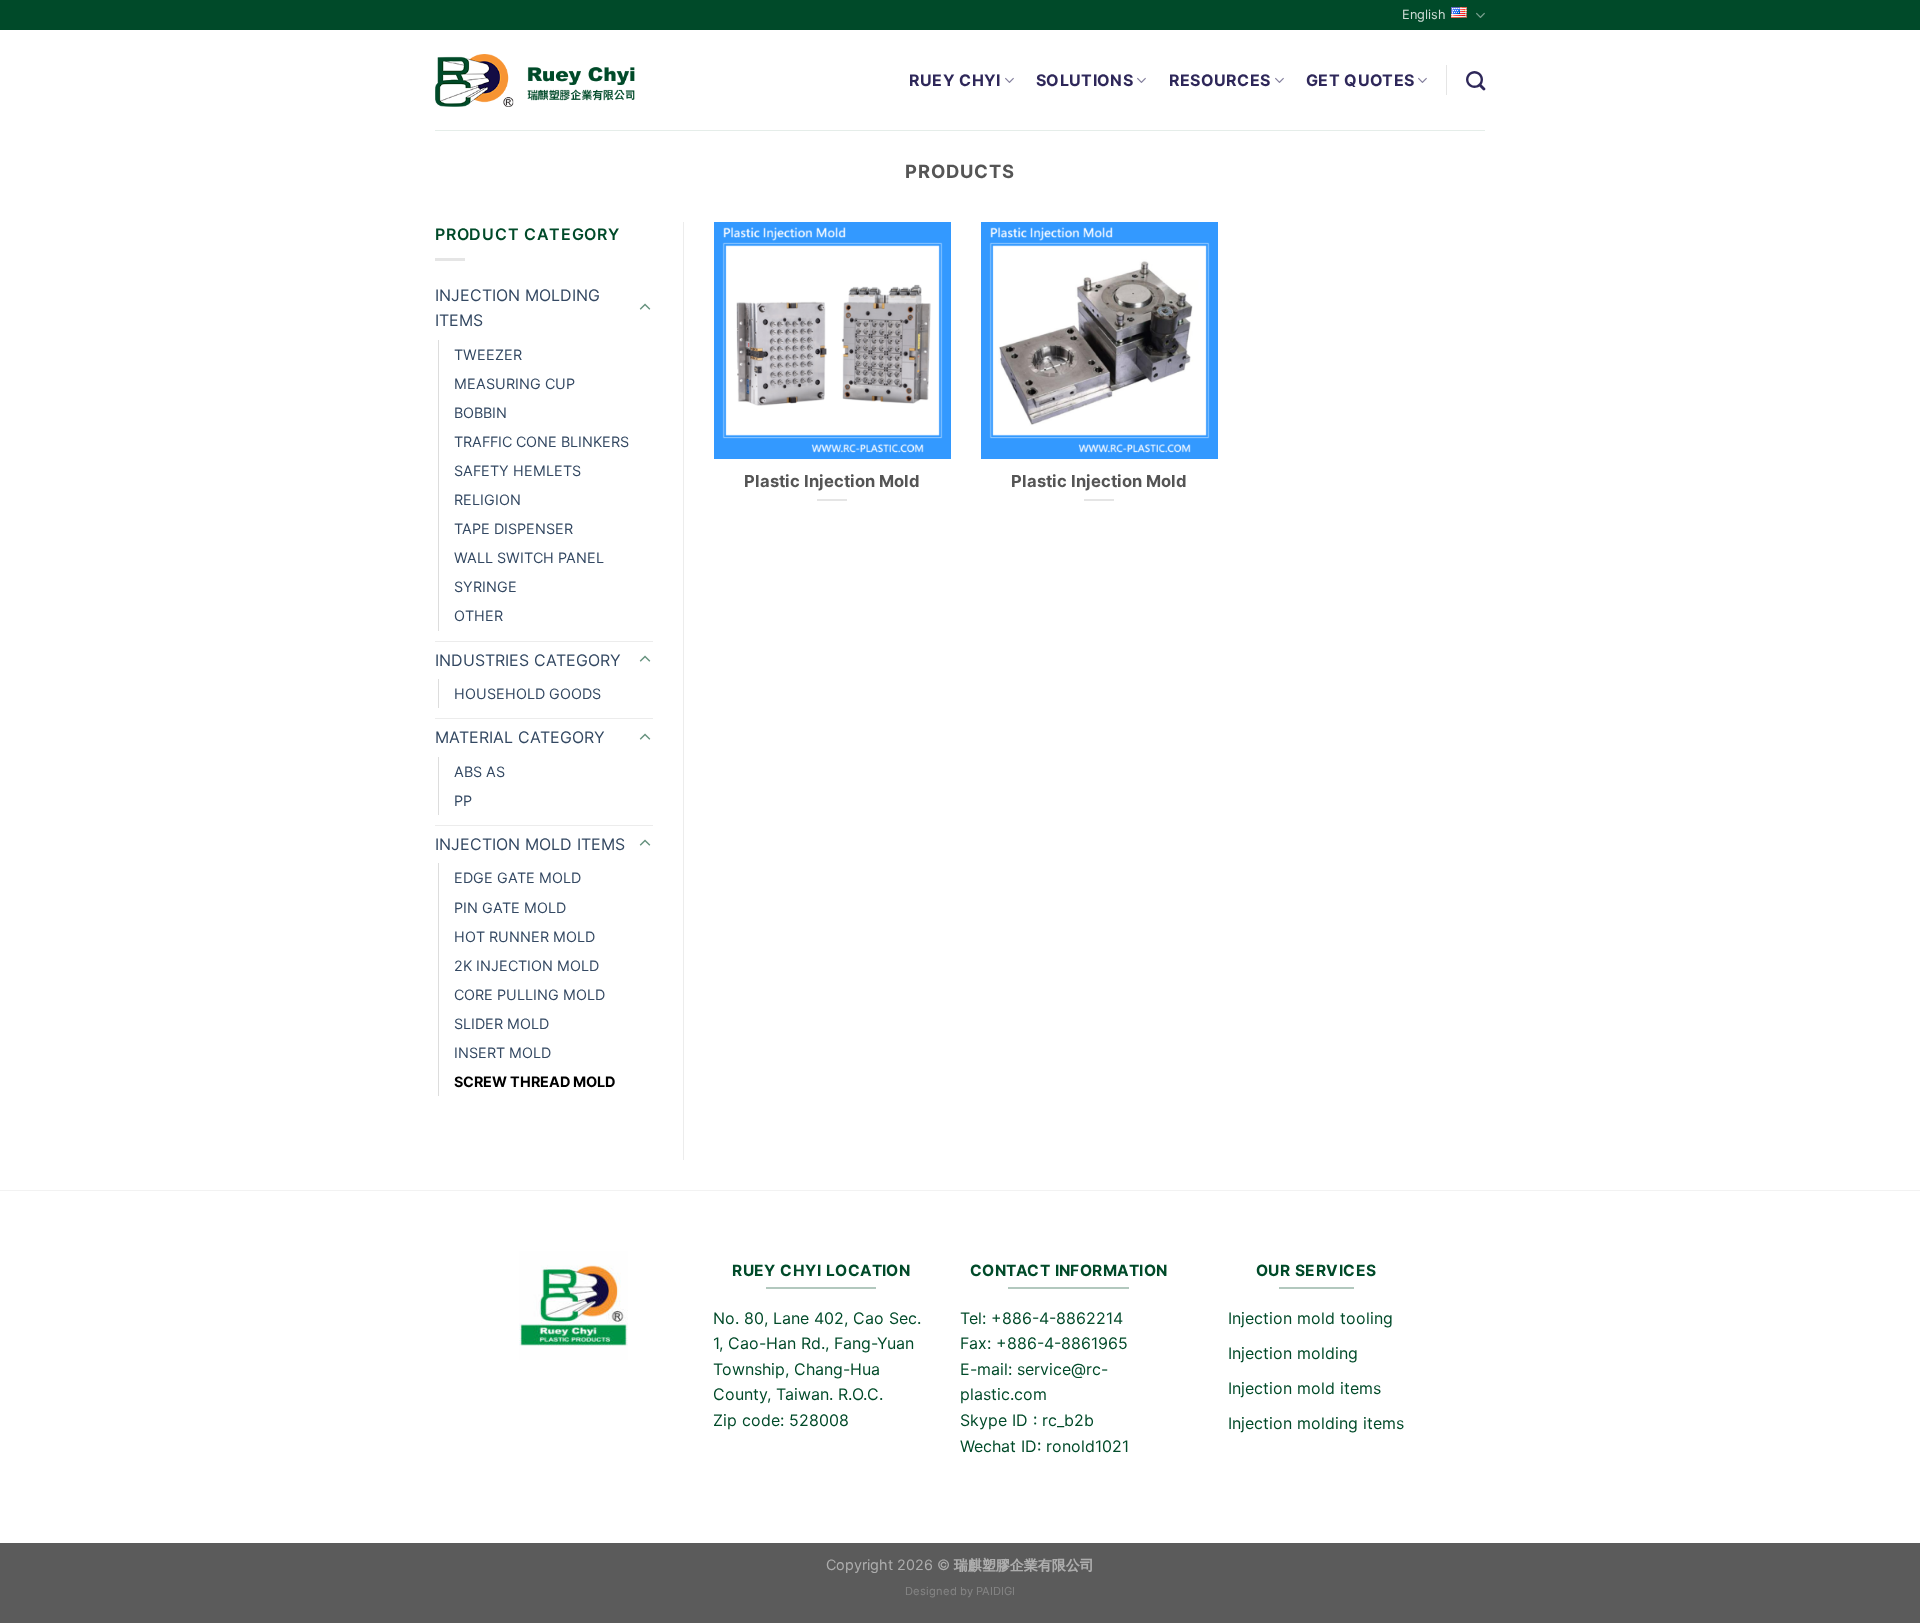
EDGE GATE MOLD (517, 877)
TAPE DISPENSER (513, 528)
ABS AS (479, 771)
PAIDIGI (995, 1591)
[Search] (1475, 80)
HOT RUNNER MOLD (524, 936)
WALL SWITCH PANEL (529, 557)
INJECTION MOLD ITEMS (530, 844)
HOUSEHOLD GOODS (527, 693)
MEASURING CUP (514, 383)
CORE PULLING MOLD (529, 994)
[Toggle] (645, 308)
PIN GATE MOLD (510, 907)
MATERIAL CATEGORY (520, 737)
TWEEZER (488, 354)
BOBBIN (480, 412)
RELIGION (487, 499)
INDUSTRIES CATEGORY (528, 660)
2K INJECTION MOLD (526, 965)
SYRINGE (485, 586)
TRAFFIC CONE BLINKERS (541, 441)
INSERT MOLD (502, 1052)
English (1424, 14)
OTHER (478, 615)
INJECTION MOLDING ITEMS (517, 308)
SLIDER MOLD (501, 1023)
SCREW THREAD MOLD (534, 1081)
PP (463, 800)
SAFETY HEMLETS (517, 470)
